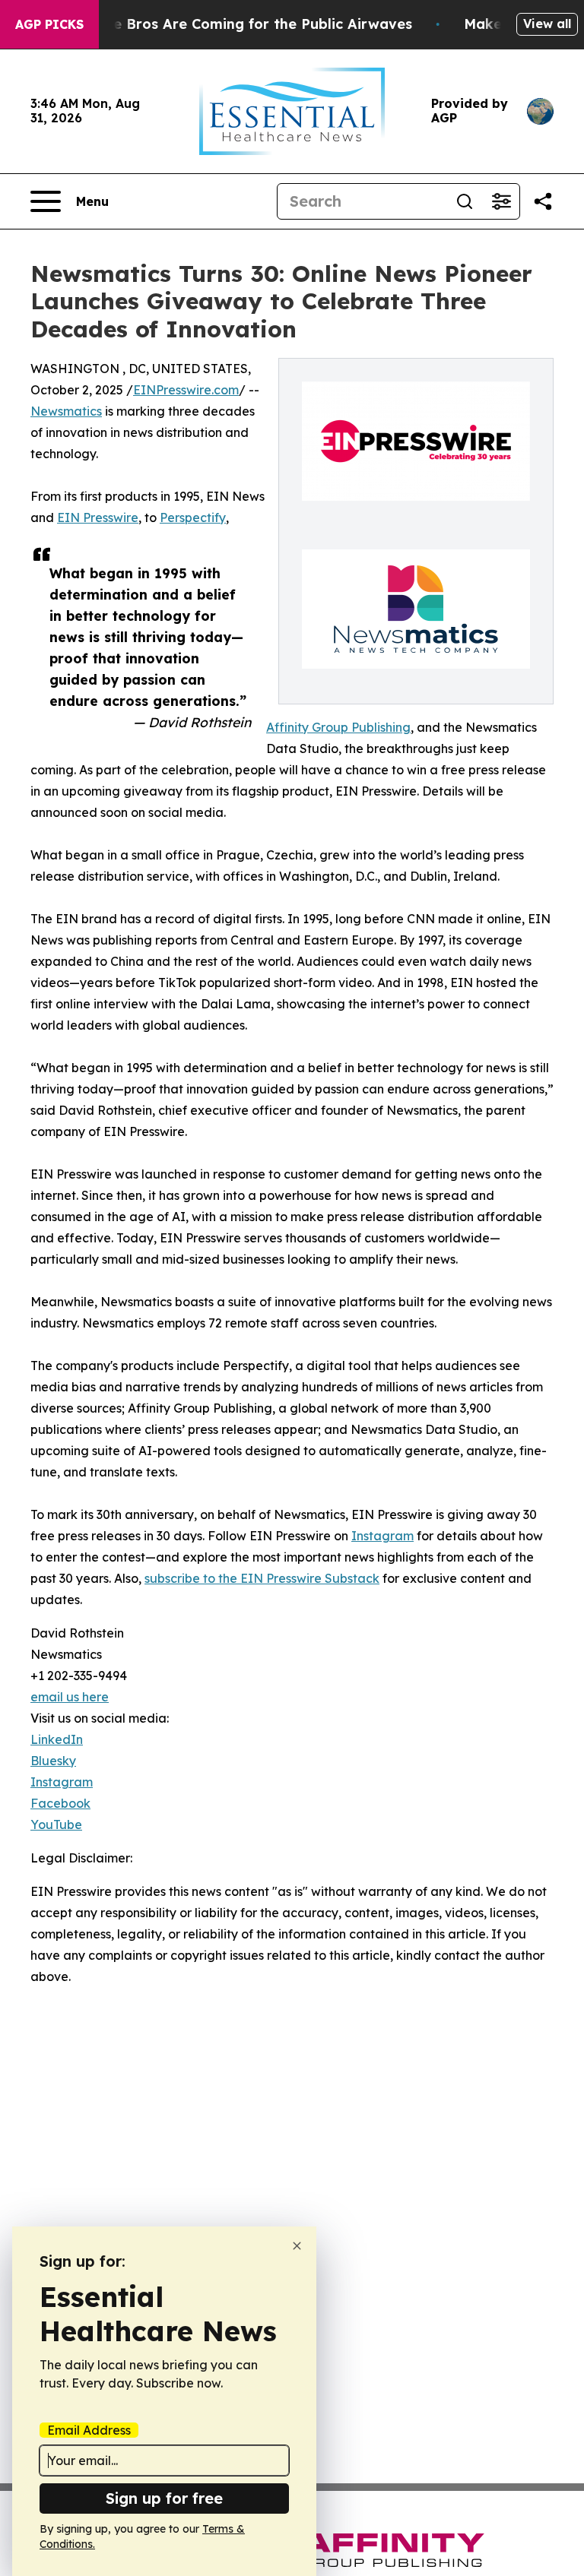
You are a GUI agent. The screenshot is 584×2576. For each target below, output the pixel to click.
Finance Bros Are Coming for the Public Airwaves (240, 24)
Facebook (60, 1803)
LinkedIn (57, 1739)
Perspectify (193, 517)
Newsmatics (66, 411)
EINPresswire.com (186, 390)
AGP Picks (49, 24)
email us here (70, 1697)
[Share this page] (543, 201)
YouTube (56, 1824)
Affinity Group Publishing (338, 727)
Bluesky (53, 1761)
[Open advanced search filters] (501, 201)
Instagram (382, 1536)
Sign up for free (164, 2498)
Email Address (89, 2430)
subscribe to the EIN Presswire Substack (262, 1578)
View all (547, 24)
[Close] (297, 2246)
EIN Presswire (98, 517)
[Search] (465, 201)
